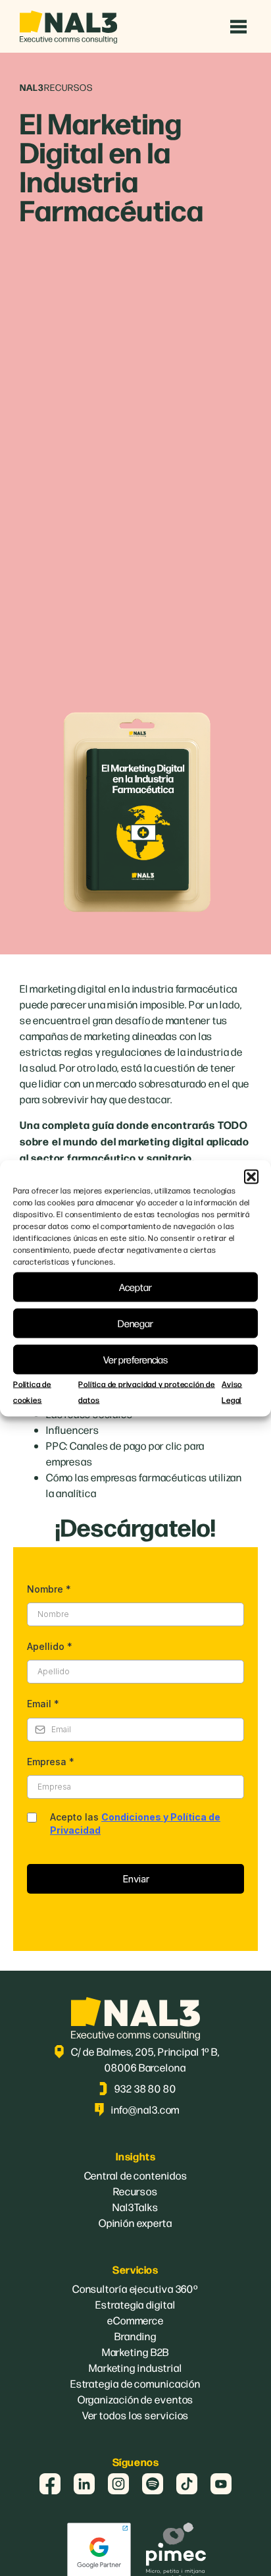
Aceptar (135, 1287)
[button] (251, 1176)
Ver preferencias (135, 1359)
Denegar (135, 1323)
